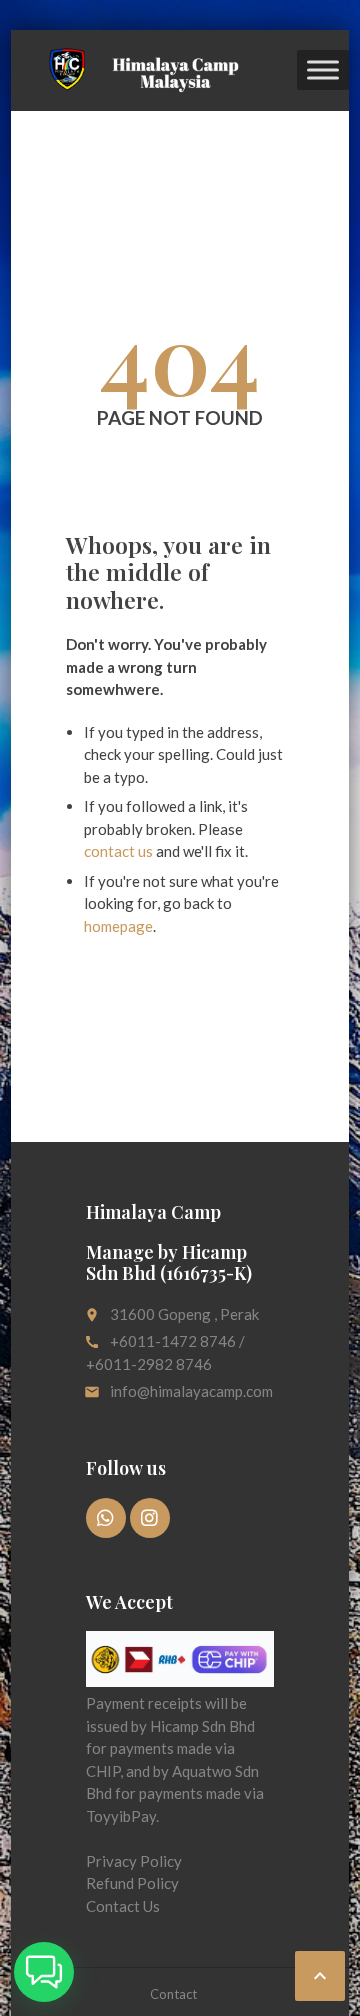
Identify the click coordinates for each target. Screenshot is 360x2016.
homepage (118, 926)
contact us (118, 851)
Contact (173, 1994)
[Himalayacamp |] (138, 70)
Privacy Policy (134, 1861)
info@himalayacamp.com (191, 1391)
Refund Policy (132, 1883)
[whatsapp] (106, 1518)
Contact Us (123, 1906)
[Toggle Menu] (323, 70)
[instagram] (150, 1518)
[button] (44, 1972)
